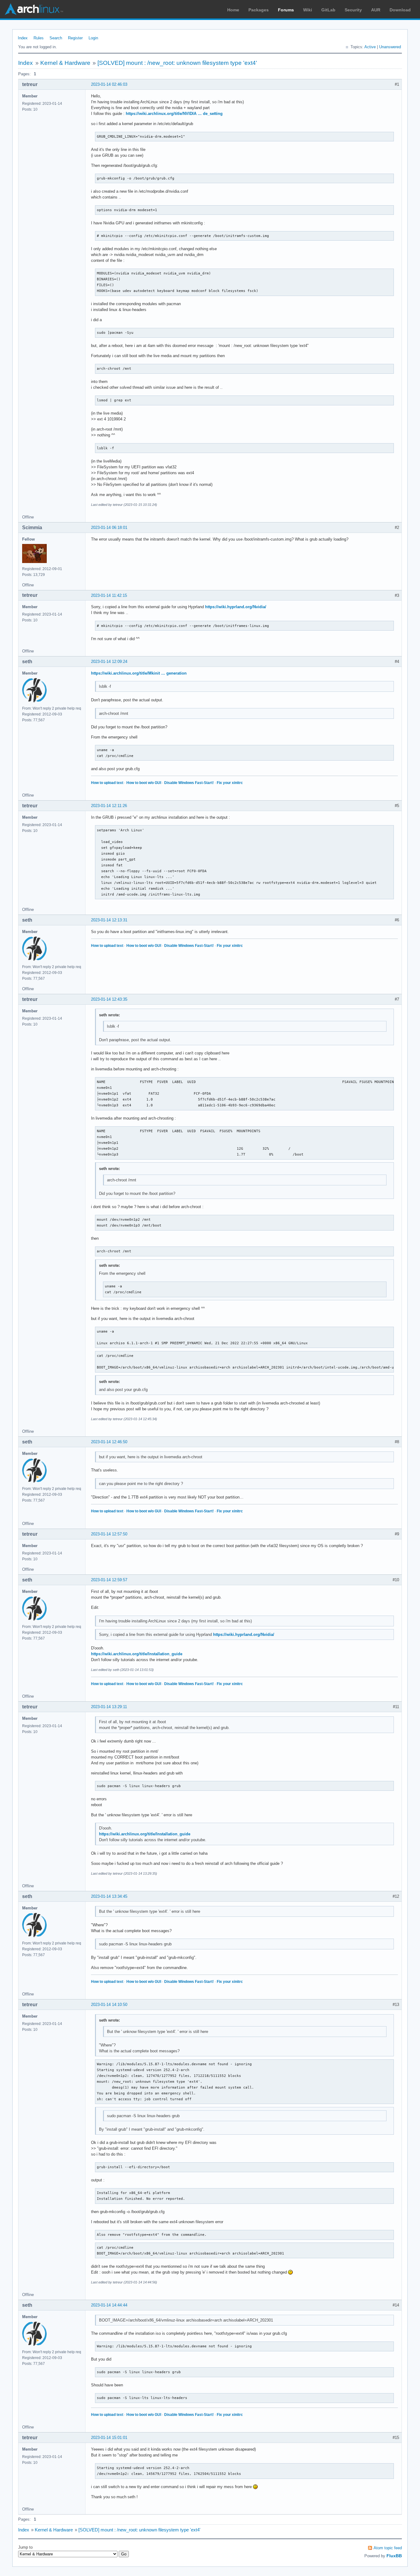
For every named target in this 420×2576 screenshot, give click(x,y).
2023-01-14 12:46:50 (109, 1442)
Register (75, 38)
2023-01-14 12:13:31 (109, 920)
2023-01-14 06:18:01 (109, 528)
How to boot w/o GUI (144, 783)
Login (93, 38)
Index (23, 38)
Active (370, 47)
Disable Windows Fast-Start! (189, 783)
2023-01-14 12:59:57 (109, 1580)
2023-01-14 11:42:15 (109, 595)
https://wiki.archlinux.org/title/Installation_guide (137, 1654)
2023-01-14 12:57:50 (109, 1534)
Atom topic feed (388, 2548)
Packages (259, 10)
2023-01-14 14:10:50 (109, 2005)
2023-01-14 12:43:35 (109, 999)
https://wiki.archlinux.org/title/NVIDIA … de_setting (174, 114)
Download (400, 10)
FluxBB (394, 2556)
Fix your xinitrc (230, 783)
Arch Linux (34, 9)
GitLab (328, 10)
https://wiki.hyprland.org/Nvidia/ (236, 607)
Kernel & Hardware (65, 63)
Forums (286, 10)
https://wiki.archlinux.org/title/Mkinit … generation (139, 673)
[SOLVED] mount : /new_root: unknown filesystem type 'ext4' (177, 63)
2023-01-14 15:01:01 (109, 2438)
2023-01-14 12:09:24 (109, 662)
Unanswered (390, 47)
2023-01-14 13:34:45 (109, 1896)
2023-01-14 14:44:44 (109, 2305)
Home (233, 10)
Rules (39, 38)
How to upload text (107, 783)
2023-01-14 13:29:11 (109, 1707)
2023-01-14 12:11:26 (109, 806)
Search (56, 38)
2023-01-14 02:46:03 (109, 84)
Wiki (308, 10)
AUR (376, 10)
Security (353, 10)
